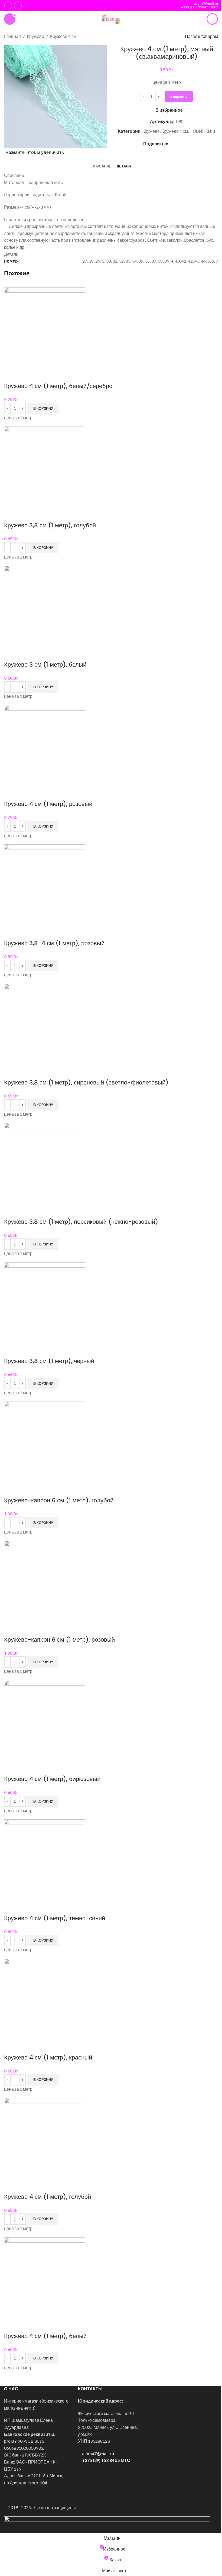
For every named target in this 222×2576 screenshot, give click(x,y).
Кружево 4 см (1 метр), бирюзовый (52, 1779)
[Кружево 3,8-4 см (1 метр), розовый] (45, 884)
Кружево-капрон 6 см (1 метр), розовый (59, 1640)
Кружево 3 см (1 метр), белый (45, 665)
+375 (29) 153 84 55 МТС (200, 7)
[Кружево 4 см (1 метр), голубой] (45, 2138)
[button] (43, 408)
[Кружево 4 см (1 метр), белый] (45, 2277)
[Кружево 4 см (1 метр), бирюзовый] (45, 1720)
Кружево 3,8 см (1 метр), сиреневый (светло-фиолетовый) (86, 1082)
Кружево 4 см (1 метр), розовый (48, 804)
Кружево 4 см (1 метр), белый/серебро (58, 386)
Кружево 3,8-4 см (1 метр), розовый (54, 943)
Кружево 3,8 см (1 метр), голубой (50, 525)
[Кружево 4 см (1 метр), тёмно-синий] (45, 1859)
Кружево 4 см (63, 36)
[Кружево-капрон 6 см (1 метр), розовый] (45, 1581)
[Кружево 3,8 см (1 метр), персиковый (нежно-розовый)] (45, 1163)
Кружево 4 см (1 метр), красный (48, 2057)
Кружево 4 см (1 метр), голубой (48, 2197)
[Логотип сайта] (111, 18)
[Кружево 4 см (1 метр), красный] (45, 1999)
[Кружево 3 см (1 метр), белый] (45, 606)
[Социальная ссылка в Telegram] (180, 143)
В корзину (179, 96)
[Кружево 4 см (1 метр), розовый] (45, 745)
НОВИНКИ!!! (202, 131)
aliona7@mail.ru (206, 3)
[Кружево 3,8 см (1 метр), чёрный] (45, 1302)
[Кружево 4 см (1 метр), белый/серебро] (45, 327)
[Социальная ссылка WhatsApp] (174, 143)
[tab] (101, 166)
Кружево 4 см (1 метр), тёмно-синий (55, 1918)
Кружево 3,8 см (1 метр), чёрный (49, 1361)
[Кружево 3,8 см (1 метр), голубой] (45, 467)
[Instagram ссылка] (8, 5)
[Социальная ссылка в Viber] (187, 143)
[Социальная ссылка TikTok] (18, 5)
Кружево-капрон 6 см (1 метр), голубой (59, 1500)
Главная (12, 36)
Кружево (35, 36)
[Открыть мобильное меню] (212, 19)
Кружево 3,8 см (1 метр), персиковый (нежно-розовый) (81, 1222)
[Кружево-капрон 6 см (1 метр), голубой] (45, 1442)
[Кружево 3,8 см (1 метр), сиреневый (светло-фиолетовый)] (45, 1024)
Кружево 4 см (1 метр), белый (45, 2336)
